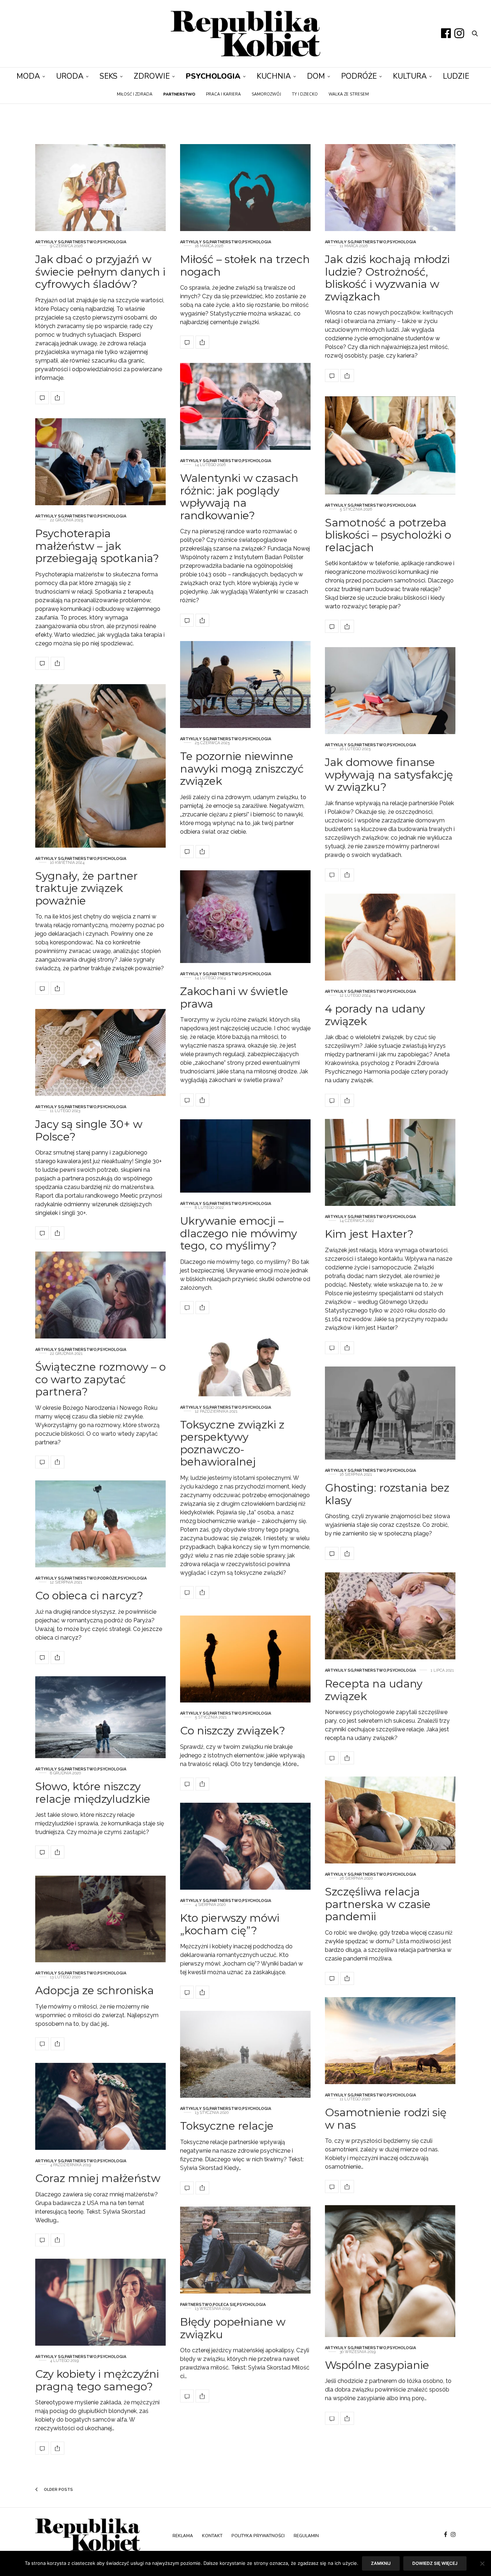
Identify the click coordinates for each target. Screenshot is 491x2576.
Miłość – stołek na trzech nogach (245, 266)
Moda (28, 76)
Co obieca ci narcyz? (89, 1596)
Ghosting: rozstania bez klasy (387, 1494)
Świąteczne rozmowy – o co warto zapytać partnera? (100, 1379)
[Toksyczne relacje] (245, 2054)
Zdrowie (152, 76)
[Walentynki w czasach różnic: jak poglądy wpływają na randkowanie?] (245, 406)
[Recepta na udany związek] (390, 1616)
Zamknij (381, 2563)
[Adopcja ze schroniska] (100, 1919)
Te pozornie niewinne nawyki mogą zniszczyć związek (242, 769)
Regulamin (306, 2536)
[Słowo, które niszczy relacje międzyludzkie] (100, 1717)
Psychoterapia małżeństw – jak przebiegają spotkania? (97, 546)
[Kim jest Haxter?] (390, 1162)
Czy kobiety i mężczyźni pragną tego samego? (97, 2380)
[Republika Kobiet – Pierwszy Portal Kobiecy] (245, 34)
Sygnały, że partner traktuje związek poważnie (86, 888)
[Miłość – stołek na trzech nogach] (245, 188)
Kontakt (212, 2536)
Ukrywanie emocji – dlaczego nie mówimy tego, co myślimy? (238, 1233)
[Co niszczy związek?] (245, 1659)
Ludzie (456, 76)
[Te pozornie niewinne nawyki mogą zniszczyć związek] (245, 685)
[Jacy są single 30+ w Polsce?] (100, 1052)
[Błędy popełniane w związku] (245, 2250)
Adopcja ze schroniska (95, 1990)
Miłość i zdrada (135, 94)
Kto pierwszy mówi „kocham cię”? (230, 1924)
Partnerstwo (81, 242)
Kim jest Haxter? (369, 1234)
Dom (316, 76)
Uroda (70, 76)
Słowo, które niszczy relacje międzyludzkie (93, 1793)
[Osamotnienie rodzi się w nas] (390, 2041)
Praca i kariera (223, 94)
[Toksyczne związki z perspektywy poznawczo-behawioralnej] (245, 1361)
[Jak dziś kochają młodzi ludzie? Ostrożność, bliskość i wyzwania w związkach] (390, 188)
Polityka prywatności (258, 2536)
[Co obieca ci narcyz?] (100, 1524)
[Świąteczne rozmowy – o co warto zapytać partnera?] (100, 1295)
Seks (109, 76)
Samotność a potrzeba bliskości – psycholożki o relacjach (388, 535)
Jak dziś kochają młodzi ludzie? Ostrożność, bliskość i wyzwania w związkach (387, 278)
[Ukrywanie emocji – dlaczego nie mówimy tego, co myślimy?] (245, 1156)
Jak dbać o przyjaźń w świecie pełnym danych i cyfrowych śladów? (100, 272)
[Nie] (482, 2563)
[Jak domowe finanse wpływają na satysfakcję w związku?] (390, 691)
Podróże (359, 76)
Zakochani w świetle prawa (234, 997)
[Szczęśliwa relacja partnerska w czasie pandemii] (390, 1820)
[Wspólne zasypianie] (390, 2271)
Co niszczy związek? (233, 1731)
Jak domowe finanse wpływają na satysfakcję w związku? (389, 775)
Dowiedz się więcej (435, 2563)
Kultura (410, 76)
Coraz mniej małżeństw (98, 2178)
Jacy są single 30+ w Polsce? (89, 1130)
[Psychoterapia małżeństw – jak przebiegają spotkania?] (100, 462)
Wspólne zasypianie (377, 2365)
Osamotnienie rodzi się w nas (386, 2119)
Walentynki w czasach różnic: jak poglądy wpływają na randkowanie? (239, 497)
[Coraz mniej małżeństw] (100, 2106)
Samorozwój (266, 94)
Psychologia (213, 76)
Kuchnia (274, 76)
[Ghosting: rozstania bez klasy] (390, 1413)
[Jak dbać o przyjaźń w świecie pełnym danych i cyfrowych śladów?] (100, 188)
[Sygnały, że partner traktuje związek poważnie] (100, 766)
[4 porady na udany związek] (390, 937)
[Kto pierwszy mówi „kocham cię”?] (245, 1846)
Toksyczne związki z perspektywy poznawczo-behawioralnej (232, 1443)
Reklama (183, 2536)
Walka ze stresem (349, 94)
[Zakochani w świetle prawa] (245, 917)
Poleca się (224, 2305)
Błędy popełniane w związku (233, 2328)
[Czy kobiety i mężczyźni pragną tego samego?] (100, 2302)
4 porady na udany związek (375, 1015)
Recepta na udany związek (374, 1690)
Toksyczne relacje (227, 2126)
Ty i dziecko (305, 94)
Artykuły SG (50, 242)
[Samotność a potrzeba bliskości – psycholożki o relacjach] (390, 445)
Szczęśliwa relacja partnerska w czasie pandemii (378, 1904)
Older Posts (58, 2490)
